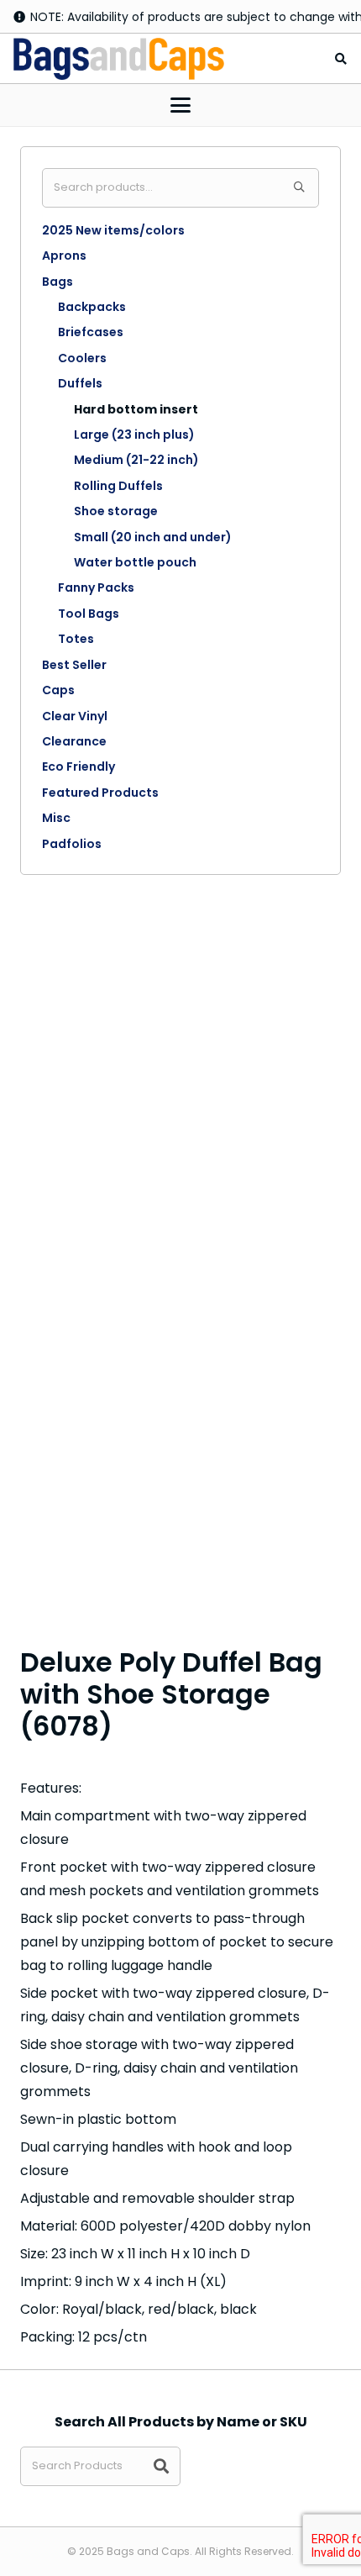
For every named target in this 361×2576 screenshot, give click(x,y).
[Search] (161, 2466)
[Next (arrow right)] (332, 1288)
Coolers (82, 358)
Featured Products (100, 793)
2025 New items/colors (113, 230)
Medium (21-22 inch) (136, 460)
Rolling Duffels (118, 486)
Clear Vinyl (75, 716)
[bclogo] (119, 59)
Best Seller (74, 665)
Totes (76, 639)
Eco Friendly (78, 766)
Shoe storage (116, 511)
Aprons (64, 255)
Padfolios (72, 844)
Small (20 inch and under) (153, 537)
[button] (340, 59)
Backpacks (92, 307)
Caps (58, 690)
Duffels (80, 383)
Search (299, 188)
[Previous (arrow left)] (29, 1288)
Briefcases (91, 332)
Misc (56, 818)
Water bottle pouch (135, 562)
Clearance (74, 741)
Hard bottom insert (136, 409)
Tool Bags (89, 614)
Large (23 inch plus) (134, 435)
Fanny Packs (96, 587)
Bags (58, 282)
